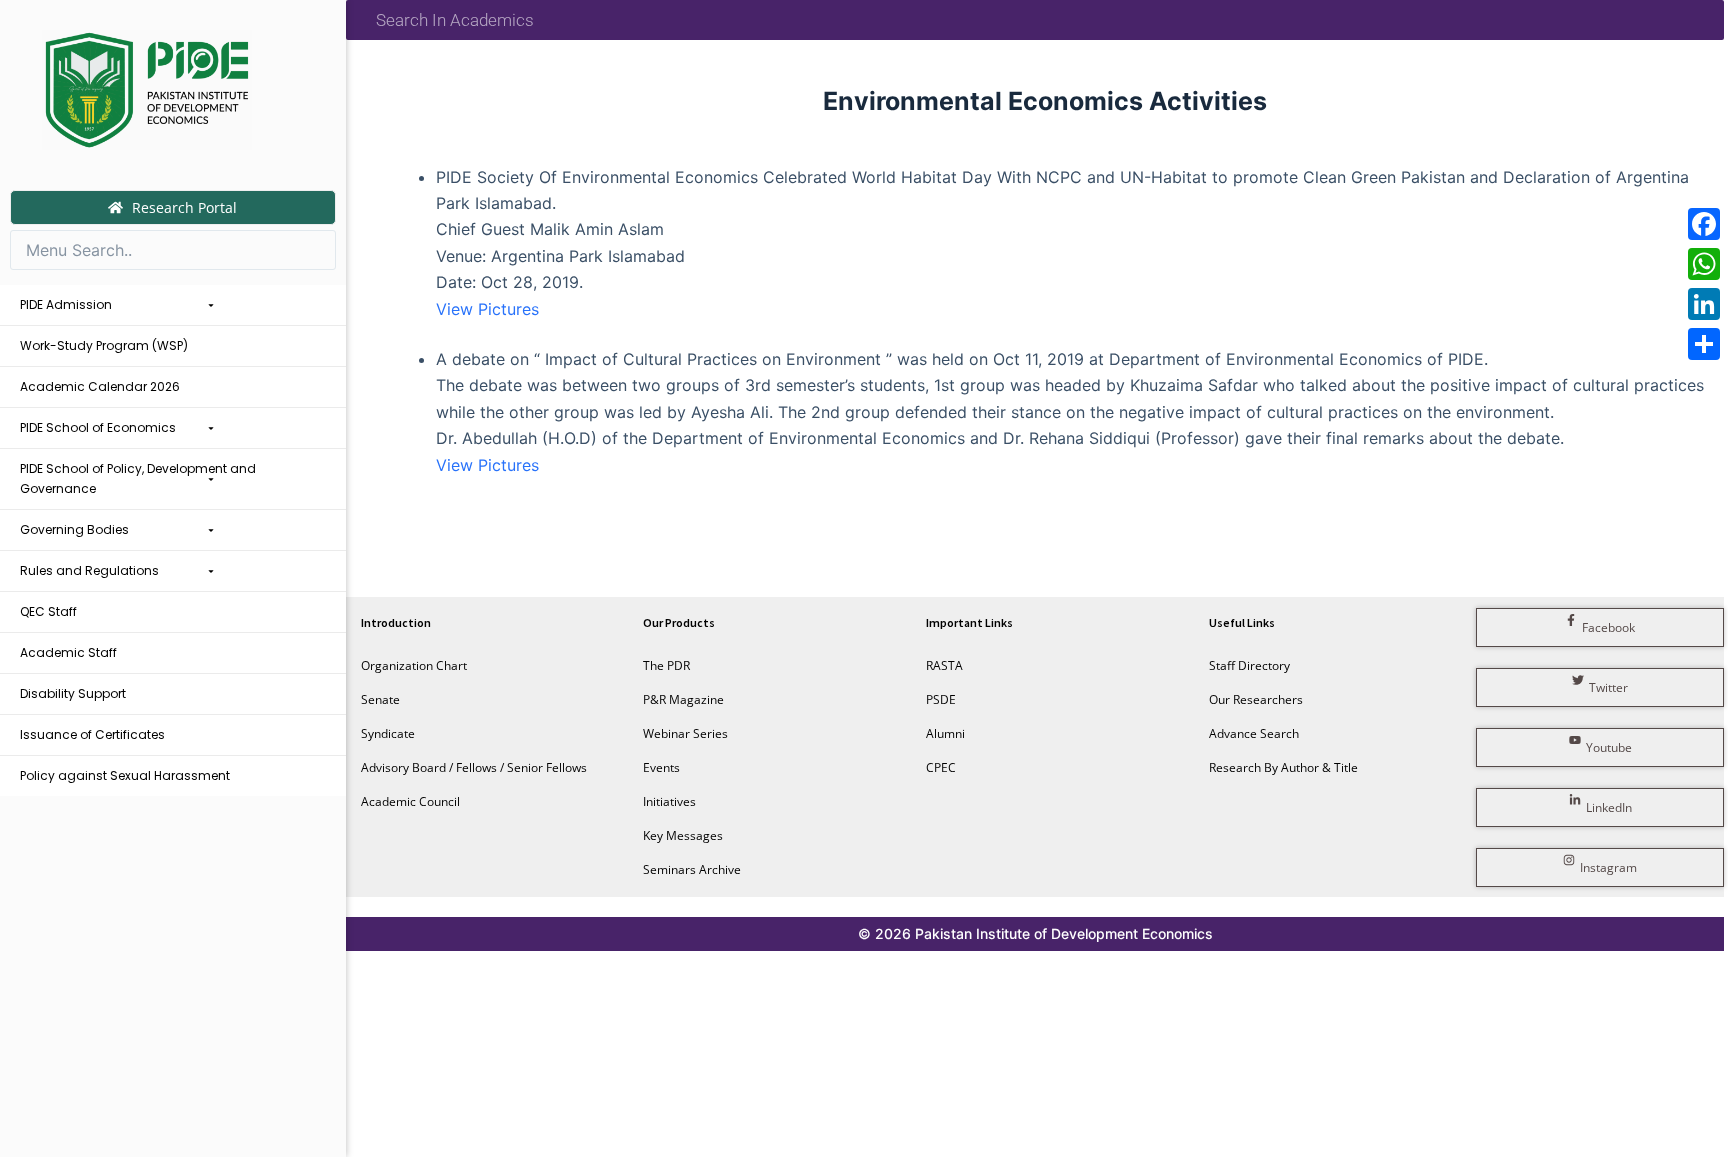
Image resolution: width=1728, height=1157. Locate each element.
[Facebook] (1704, 224)
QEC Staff (48, 611)
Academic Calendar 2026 (100, 386)
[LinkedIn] (1704, 304)
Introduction (396, 622)
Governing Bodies (74, 529)
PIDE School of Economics (98, 427)
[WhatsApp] (1704, 264)
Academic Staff (68, 652)
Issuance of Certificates (92, 734)
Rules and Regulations (89, 570)
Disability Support (73, 693)
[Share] (1704, 344)
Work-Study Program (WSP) (104, 345)
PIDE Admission (66, 304)
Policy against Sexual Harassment (125, 775)
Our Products (679, 622)
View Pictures (487, 309)
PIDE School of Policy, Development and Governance (138, 478)
